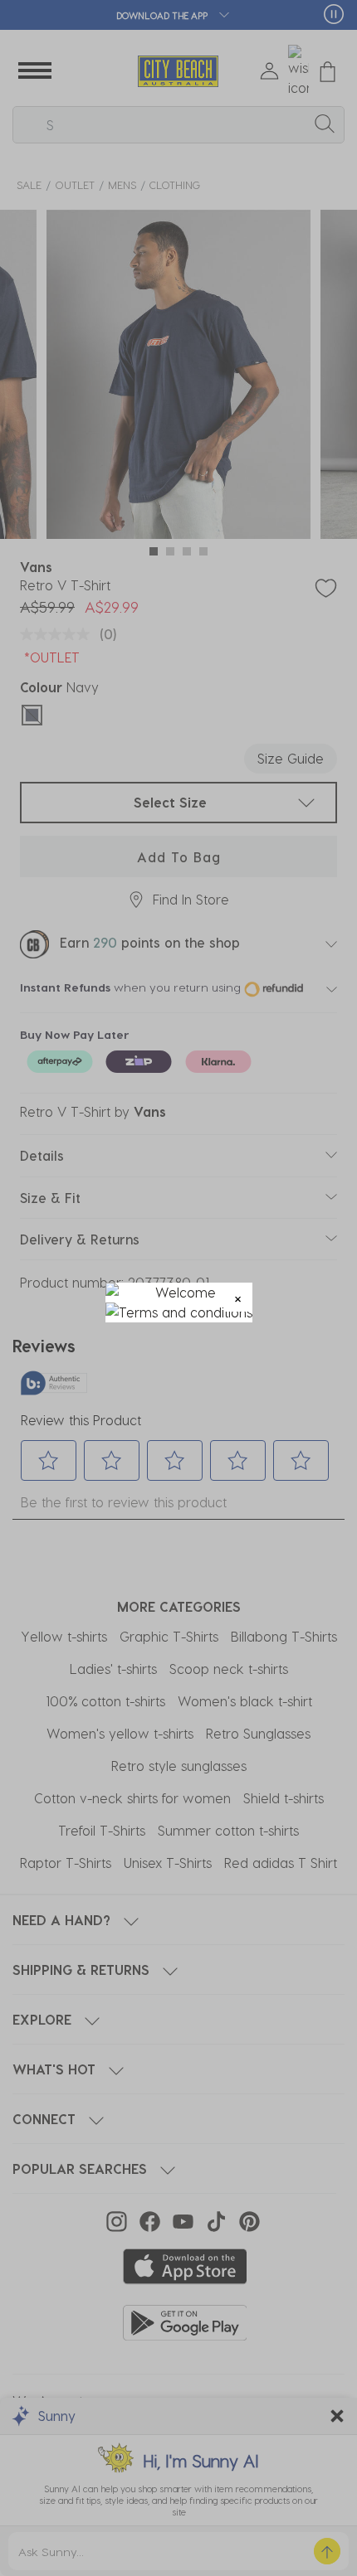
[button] (238, 1297)
